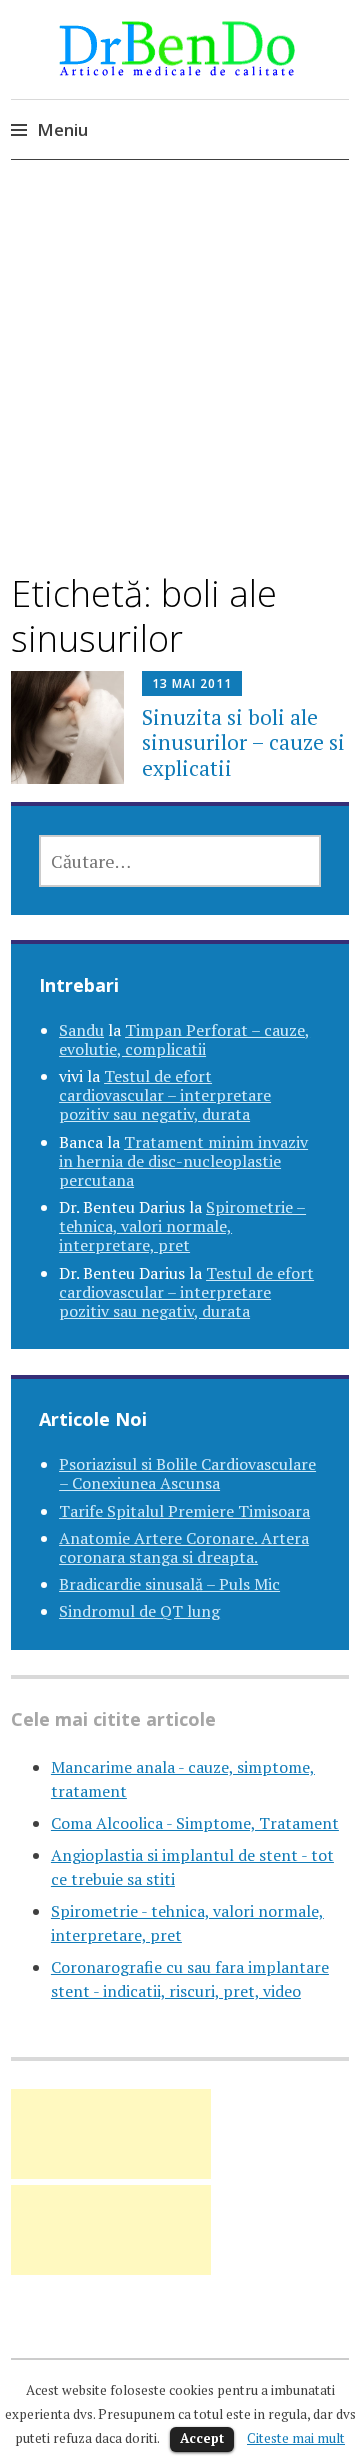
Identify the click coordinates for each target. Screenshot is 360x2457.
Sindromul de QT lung (139, 1611)
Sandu (81, 1030)
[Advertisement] (180, 384)
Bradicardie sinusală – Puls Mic (169, 1584)
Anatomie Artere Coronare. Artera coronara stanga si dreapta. (184, 1547)
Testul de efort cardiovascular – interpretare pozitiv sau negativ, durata (165, 1095)
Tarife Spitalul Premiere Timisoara (184, 1511)
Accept (202, 2438)
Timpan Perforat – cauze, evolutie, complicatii (184, 1039)
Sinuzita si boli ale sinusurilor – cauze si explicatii (243, 742)
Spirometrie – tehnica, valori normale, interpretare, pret (182, 1226)
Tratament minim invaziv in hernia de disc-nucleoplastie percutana (183, 1161)
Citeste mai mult (296, 2438)
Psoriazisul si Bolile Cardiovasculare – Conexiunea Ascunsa (187, 1473)
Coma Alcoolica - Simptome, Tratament (195, 1823)
